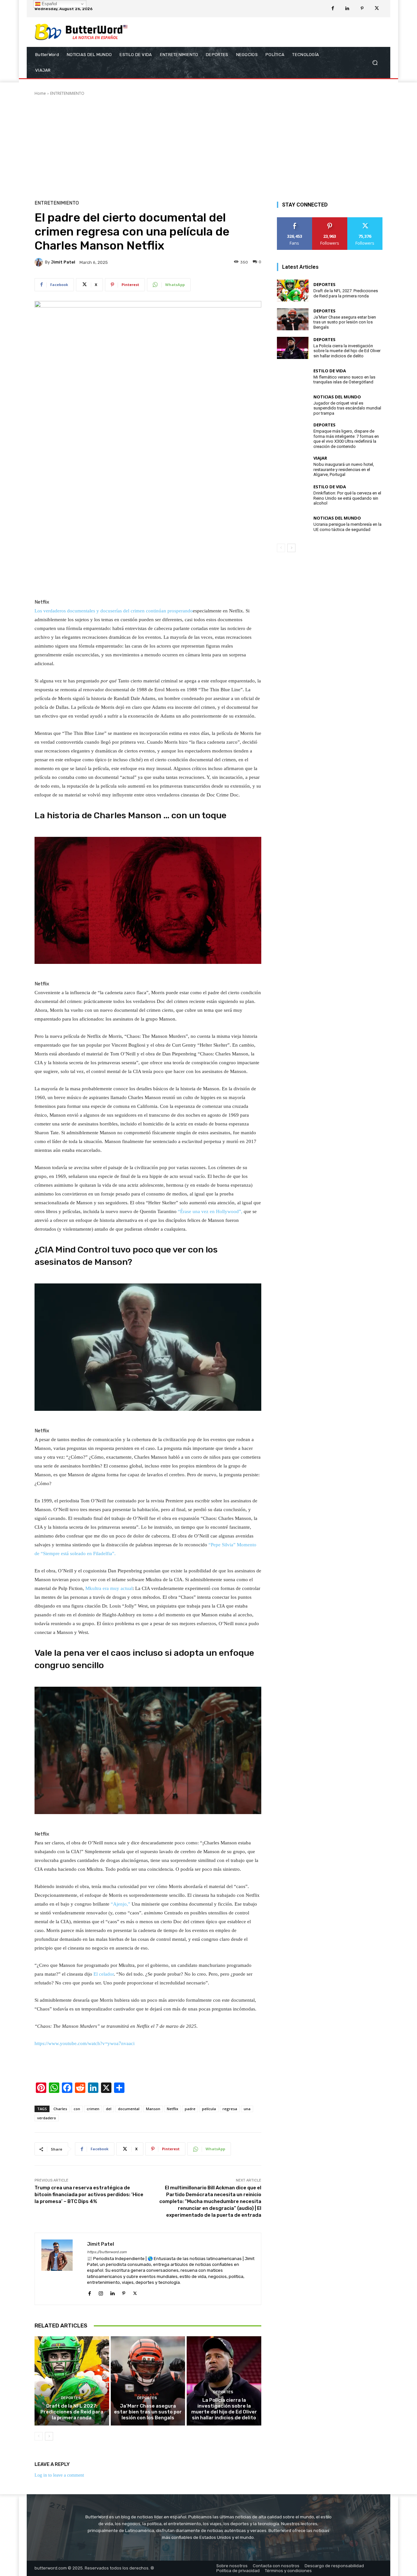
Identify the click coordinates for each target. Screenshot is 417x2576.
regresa (230, 2109)
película (209, 2109)
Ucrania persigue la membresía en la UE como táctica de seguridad (347, 527)
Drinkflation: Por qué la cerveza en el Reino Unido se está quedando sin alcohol (347, 498)
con (77, 2109)
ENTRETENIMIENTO (67, 93)
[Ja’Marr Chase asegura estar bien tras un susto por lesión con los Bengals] (148, 2381)
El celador (104, 1974)
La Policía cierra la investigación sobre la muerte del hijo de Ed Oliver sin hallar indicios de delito (224, 2409)
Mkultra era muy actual (109, 1588)
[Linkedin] (347, 9)
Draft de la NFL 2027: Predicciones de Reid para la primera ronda (72, 2412)
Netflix (173, 2109)
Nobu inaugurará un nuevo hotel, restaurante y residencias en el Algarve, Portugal (344, 469)
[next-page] (49, 2436)
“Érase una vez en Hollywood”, (210, 1211)
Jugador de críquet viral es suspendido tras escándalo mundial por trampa (347, 408)
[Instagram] (101, 2292)
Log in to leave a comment (59, 2475)
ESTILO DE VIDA (330, 371)
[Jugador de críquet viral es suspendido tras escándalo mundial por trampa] (293, 405)
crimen (93, 2109)
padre (190, 2109)
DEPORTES (71, 2398)
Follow (330, 220)
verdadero (47, 2118)
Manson (153, 2109)
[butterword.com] (81, 32)
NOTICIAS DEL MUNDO (337, 397)
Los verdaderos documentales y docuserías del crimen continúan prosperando (114, 611)
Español (49, 4)
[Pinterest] (362, 9)
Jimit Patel (63, 262)
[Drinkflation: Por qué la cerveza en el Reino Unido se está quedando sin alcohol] (293, 495)
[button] (375, 63)
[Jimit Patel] (40, 262)
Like (295, 220)
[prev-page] (39, 2436)
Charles (60, 2109)
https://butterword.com (107, 2252)
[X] (377, 9)
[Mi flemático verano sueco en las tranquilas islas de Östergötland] (293, 377)
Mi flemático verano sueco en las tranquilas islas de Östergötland (344, 380)
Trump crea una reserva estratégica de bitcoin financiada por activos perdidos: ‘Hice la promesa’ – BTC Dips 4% (89, 2195)
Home (40, 93)
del (109, 2109)
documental (129, 2109)
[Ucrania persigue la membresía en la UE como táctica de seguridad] (293, 524)
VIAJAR (320, 458)
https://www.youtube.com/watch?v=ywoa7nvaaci (85, 2043)
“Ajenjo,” (121, 1904)
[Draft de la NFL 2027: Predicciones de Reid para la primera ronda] (72, 2381)
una (247, 2109)
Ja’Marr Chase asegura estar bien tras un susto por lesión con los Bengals (148, 2412)
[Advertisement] (208, 145)
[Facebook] (333, 9)
